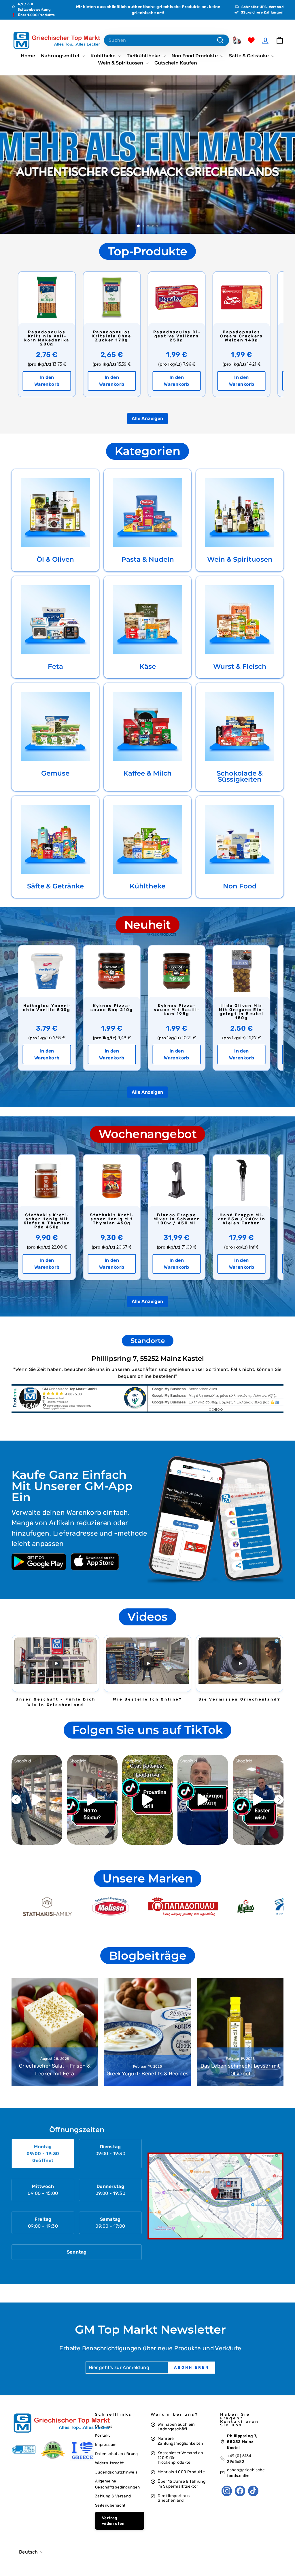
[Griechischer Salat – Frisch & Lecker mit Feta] (55, 2032)
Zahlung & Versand (113, 2496)
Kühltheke (104, 56)
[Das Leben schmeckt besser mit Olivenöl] (240, 2032)
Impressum (106, 2444)
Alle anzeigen (147, 418)
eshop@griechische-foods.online (247, 2473)
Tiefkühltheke (144, 56)
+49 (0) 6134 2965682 (239, 2459)
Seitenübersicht (110, 2505)
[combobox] (167, 40)
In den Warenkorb (47, 381)
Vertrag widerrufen (113, 2521)
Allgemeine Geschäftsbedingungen (118, 2484)
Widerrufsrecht (109, 2463)
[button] (55, 1663)
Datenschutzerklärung (117, 2454)
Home (28, 56)
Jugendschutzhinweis (116, 2472)
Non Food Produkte (195, 56)
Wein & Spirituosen (121, 63)
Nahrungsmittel (61, 56)
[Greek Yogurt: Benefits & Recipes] (147, 2032)
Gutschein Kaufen (176, 63)
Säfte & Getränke (249, 56)
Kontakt (103, 2435)
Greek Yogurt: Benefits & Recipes (148, 2074)
